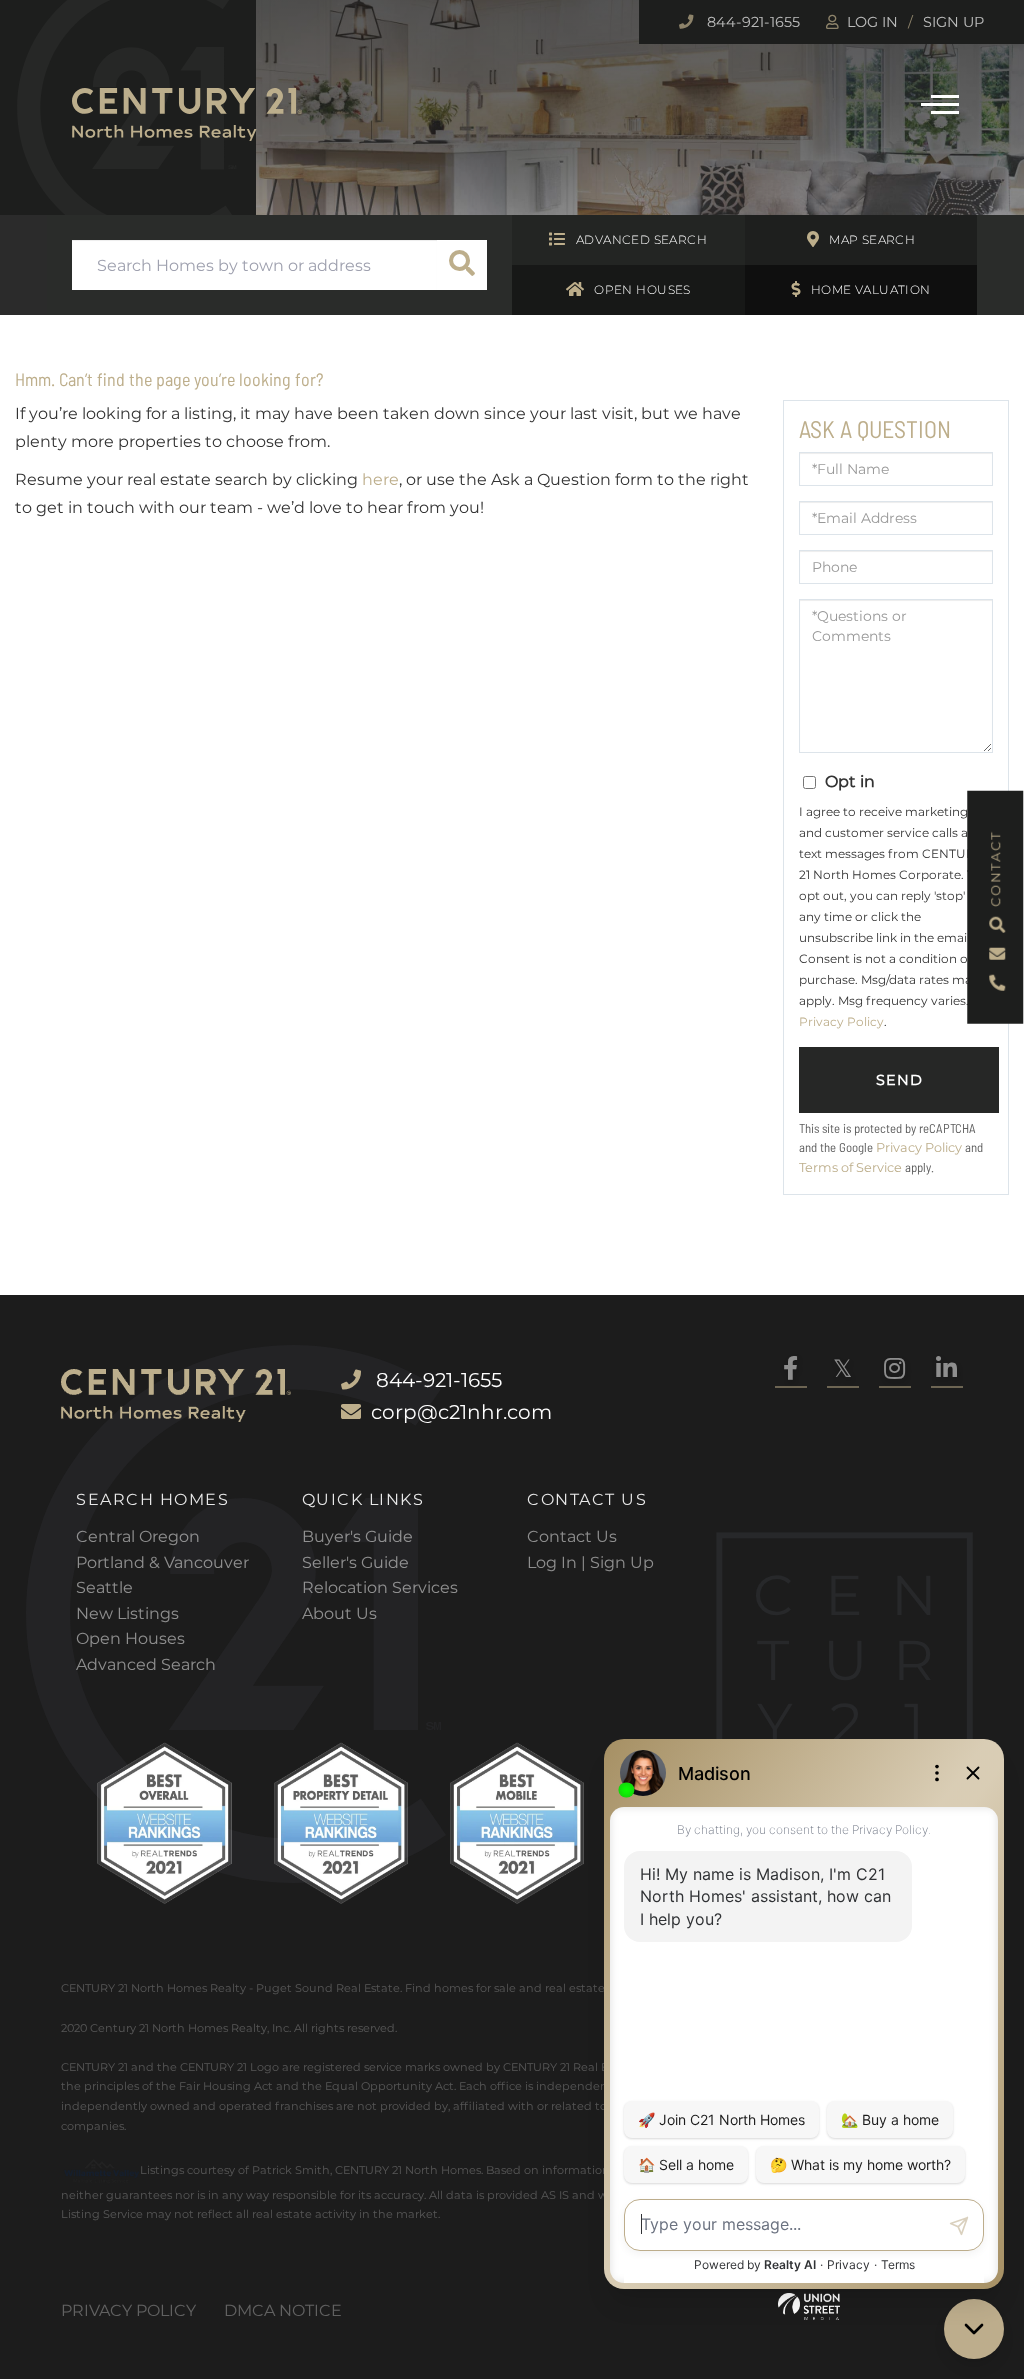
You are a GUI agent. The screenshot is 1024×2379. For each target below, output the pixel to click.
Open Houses (642, 289)
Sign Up (953, 22)
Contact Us (572, 1536)
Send (899, 1080)
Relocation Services (380, 1587)
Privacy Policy (841, 1021)
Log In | (558, 1562)
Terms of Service (850, 1167)
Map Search (872, 239)
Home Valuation (871, 289)
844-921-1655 (751, 22)
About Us (339, 1613)
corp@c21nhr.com (461, 1412)
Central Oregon (138, 1536)
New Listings (127, 1613)
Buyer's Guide (357, 1536)
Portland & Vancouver (162, 1562)
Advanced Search (641, 239)
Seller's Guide (355, 1562)
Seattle (104, 1587)
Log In (872, 22)
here (380, 479)
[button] (462, 265)
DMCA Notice (283, 2310)
